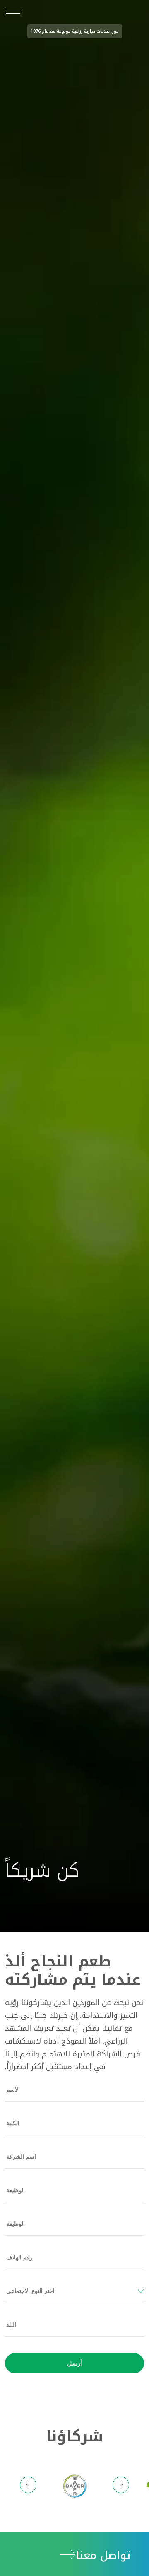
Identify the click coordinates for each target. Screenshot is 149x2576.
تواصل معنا (103, 2555)
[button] (121, 2486)
